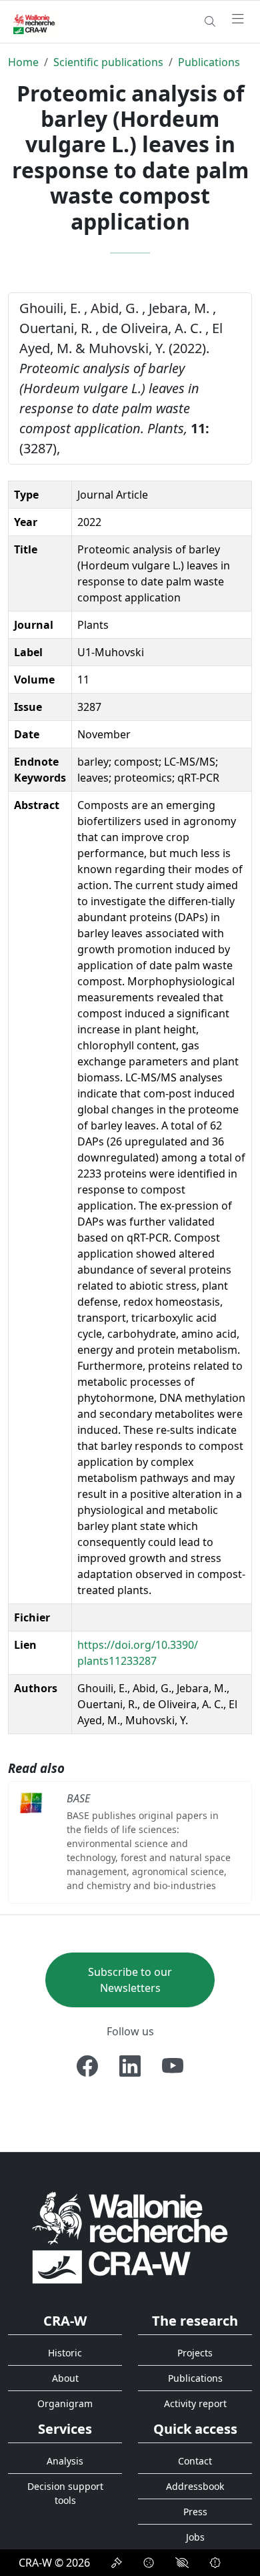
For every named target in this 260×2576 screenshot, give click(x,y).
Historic (65, 2353)
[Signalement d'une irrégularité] (215, 2563)
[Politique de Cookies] (149, 2563)
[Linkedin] (130, 2066)
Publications (209, 62)
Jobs (195, 2537)
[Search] (210, 21)
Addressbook (195, 2486)
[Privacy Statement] (117, 2563)
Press (195, 2512)
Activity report (195, 2403)
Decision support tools (65, 2493)
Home (23, 62)
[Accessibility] (182, 2563)
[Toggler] (238, 19)
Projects (195, 2353)
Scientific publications (108, 62)
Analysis (65, 2461)
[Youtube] (173, 2066)
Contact (195, 2461)
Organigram (65, 2403)
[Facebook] (87, 2066)
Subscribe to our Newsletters (130, 1980)
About (65, 2378)
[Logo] (130, 2237)
